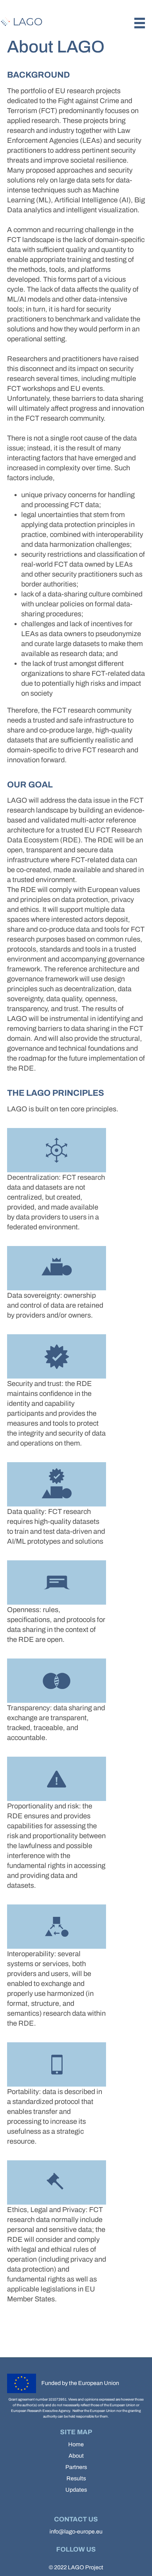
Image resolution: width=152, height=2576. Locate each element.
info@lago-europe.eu (76, 2532)
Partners (76, 2467)
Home (76, 2444)
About (76, 2456)
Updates (76, 2490)
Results (76, 2478)
